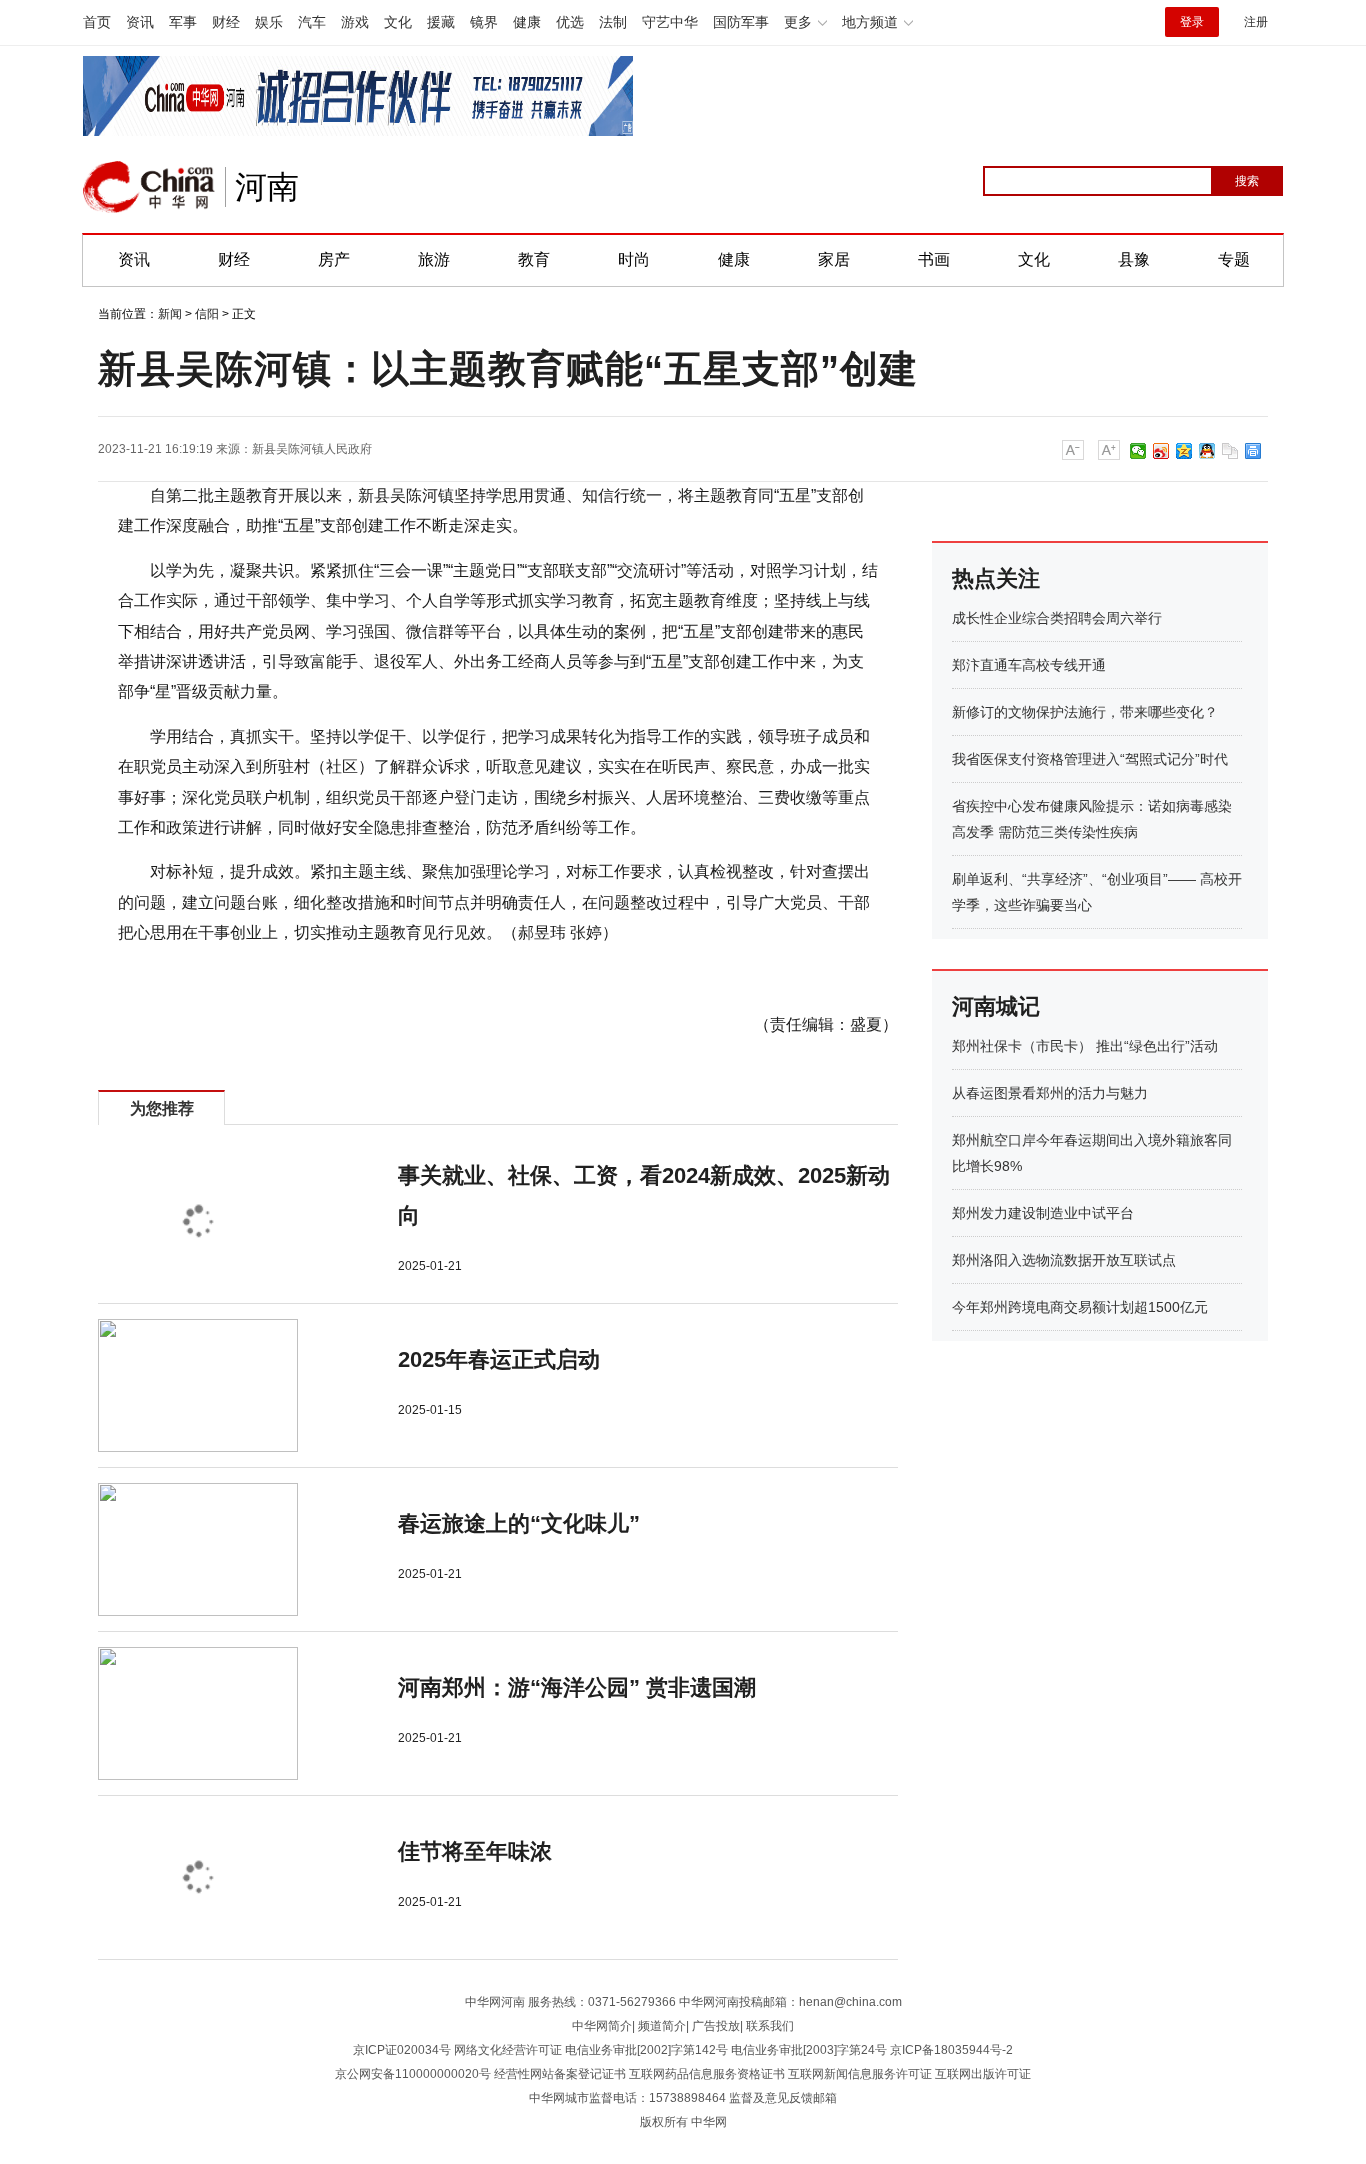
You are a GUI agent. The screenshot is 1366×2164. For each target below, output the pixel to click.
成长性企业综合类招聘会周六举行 (1057, 618)
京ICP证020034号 (402, 2050)
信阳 (207, 314)
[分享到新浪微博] (1161, 451)
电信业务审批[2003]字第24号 (809, 2050)
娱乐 (269, 22)
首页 (97, 22)
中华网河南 (495, 2002)
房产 (334, 259)
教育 (534, 259)
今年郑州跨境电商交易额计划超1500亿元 (1080, 1307)
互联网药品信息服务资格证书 (707, 2074)
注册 (1256, 22)
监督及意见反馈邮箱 (783, 2098)
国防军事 (741, 22)
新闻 (170, 314)
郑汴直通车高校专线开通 (1029, 665)
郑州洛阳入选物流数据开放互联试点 (1064, 1260)
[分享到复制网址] (1230, 451)
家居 (834, 259)
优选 (570, 22)
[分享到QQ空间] (1184, 451)
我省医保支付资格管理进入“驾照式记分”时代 (1090, 759)
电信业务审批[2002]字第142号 (646, 2050)
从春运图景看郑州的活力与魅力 (1050, 1093)
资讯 (140, 22)
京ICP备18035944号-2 (951, 2050)
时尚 (634, 259)
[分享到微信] (1138, 451)
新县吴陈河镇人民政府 (312, 449)
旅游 (434, 259)
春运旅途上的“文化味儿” (519, 1523)
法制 (613, 22)
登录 (1192, 22)
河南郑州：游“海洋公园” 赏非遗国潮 (577, 1687)
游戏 (355, 22)
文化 (398, 22)
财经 (226, 22)
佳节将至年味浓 (475, 1851)
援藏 (441, 22)
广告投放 (716, 2026)
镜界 (484, 22)
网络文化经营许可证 (508, 2050)
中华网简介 (602, 2026)
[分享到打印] (1253, 451)
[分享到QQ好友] (1207, 451)
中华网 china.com (149, 187)
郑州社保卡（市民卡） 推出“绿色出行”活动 (1085, 1046)
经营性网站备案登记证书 (560, 2074)
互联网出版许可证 (983, 2074)
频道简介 (662, 2026)
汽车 (312, 22)
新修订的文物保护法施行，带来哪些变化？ (1085, 712)
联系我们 (770, 2026)
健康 (527, 22)
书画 (934, 259)
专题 (1234, 259)
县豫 (1134, 259)
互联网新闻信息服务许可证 (860, 2074)
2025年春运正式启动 (499, 1359)
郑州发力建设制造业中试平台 (1043, 1213)
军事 (183, 22)
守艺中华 (670, 22)
